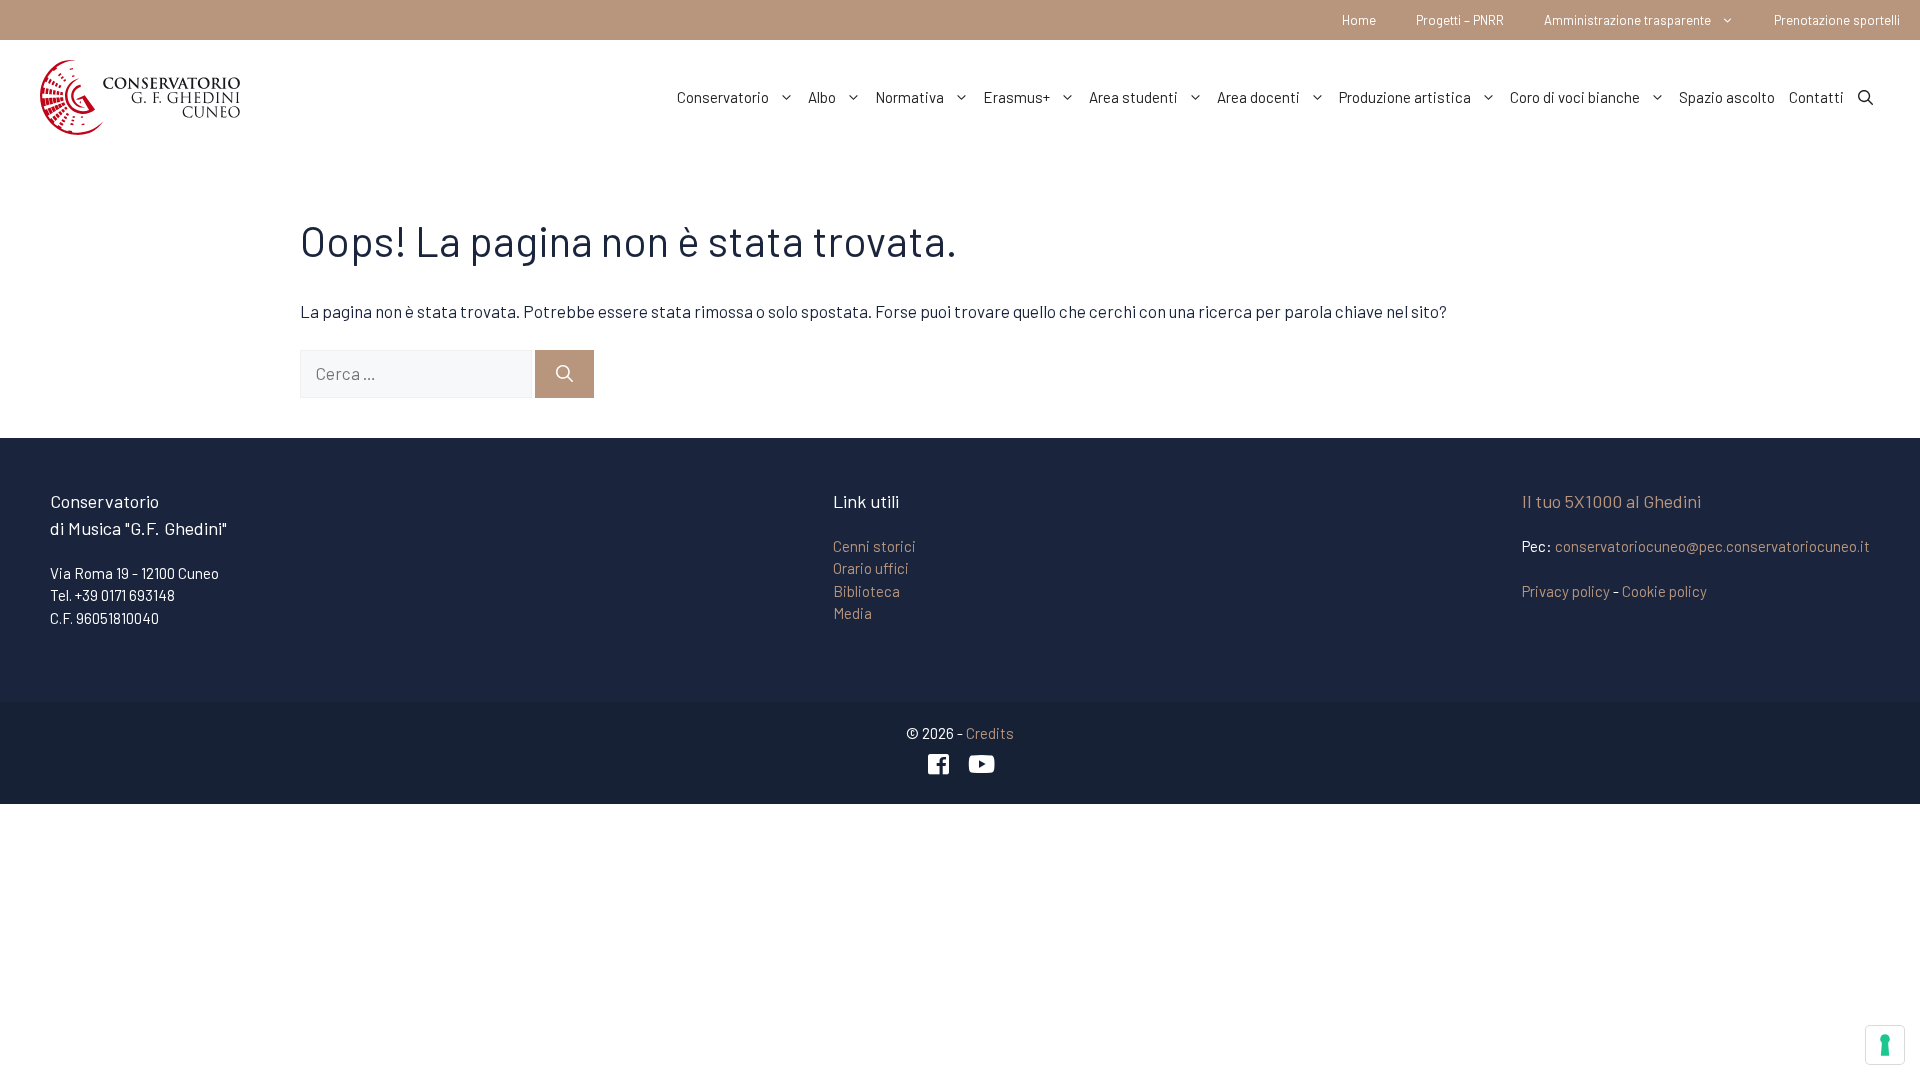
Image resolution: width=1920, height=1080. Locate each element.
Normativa (909, 97)
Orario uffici (871, 568)
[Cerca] (564, 374)
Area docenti (1258, 97)
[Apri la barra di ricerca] (1865, 97)
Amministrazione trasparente (1627, 20)
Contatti (1816, 97)
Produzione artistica (1405, 97)
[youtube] (982, 764)
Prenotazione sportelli (1837, 20)
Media (852, 613)
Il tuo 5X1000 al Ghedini (1611, 501)
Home (1359, 20)
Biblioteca (866, 591)
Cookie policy (1664, 591)
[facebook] (939, 764)
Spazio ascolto (1727, 97)
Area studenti (1133, 97)
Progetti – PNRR (1460, 20)
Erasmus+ (1016, 97)
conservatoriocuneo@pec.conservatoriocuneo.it (1712, 546)
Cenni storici (874, 546)
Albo (822, 97)
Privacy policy (1566, 591)
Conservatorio (723, 97)
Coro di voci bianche (1575, 97)
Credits (990, 733)
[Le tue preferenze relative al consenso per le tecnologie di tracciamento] (1885, 1045)
